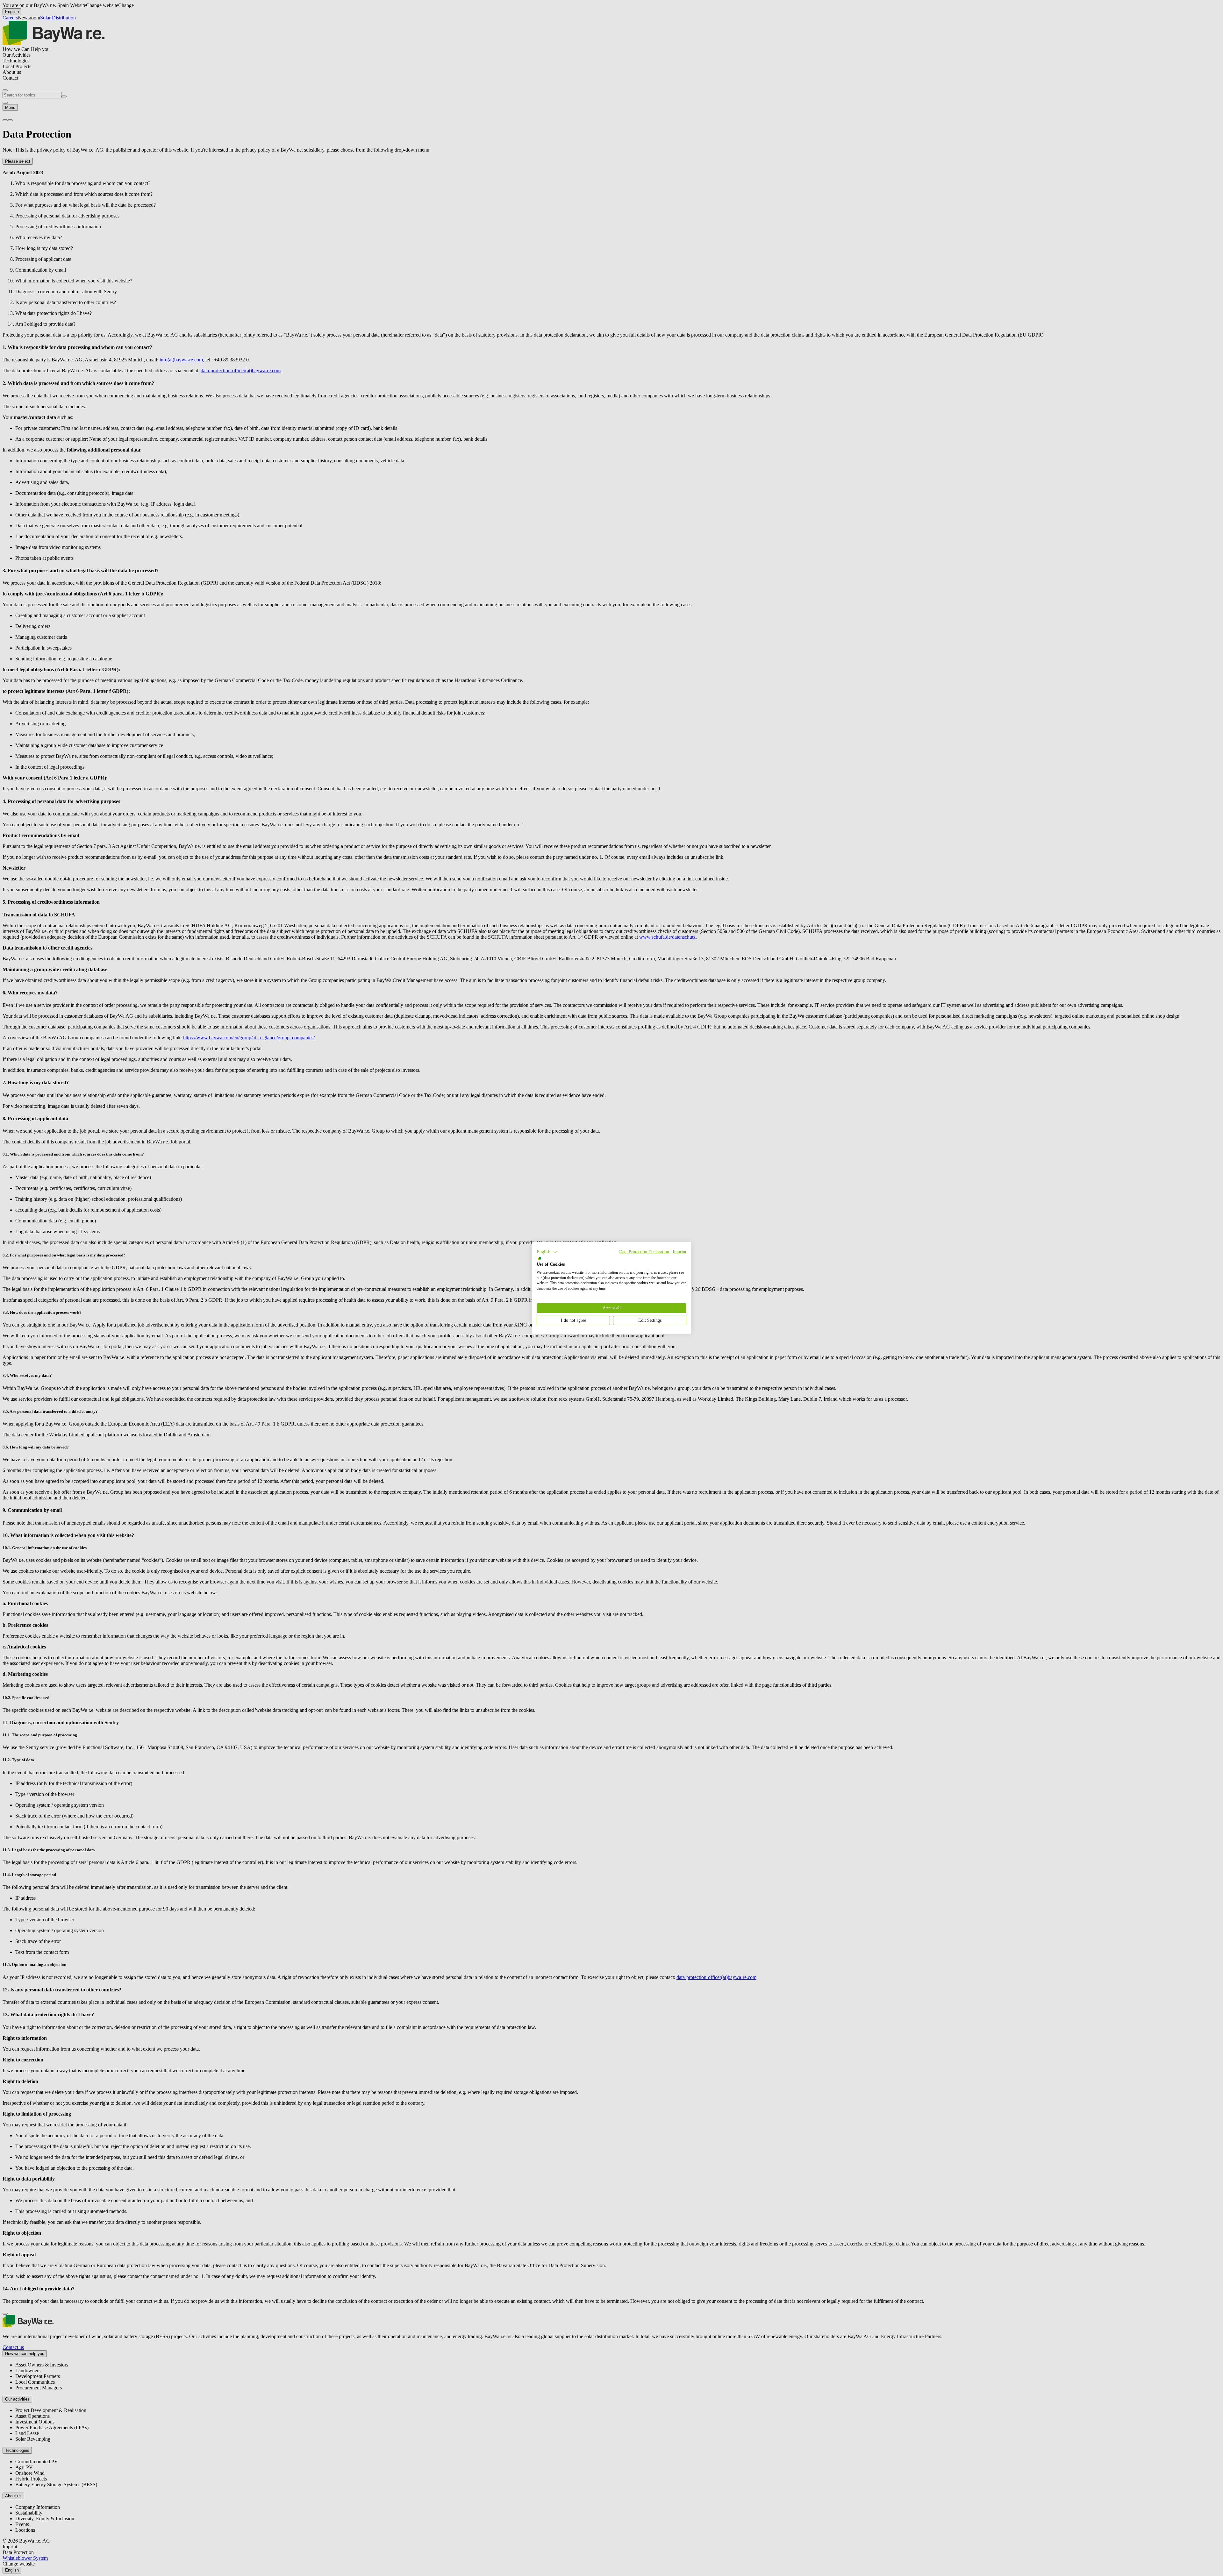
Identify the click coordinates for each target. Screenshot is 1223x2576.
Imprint (679, 1252)
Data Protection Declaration (644, 1252)
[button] (547, 1252)
